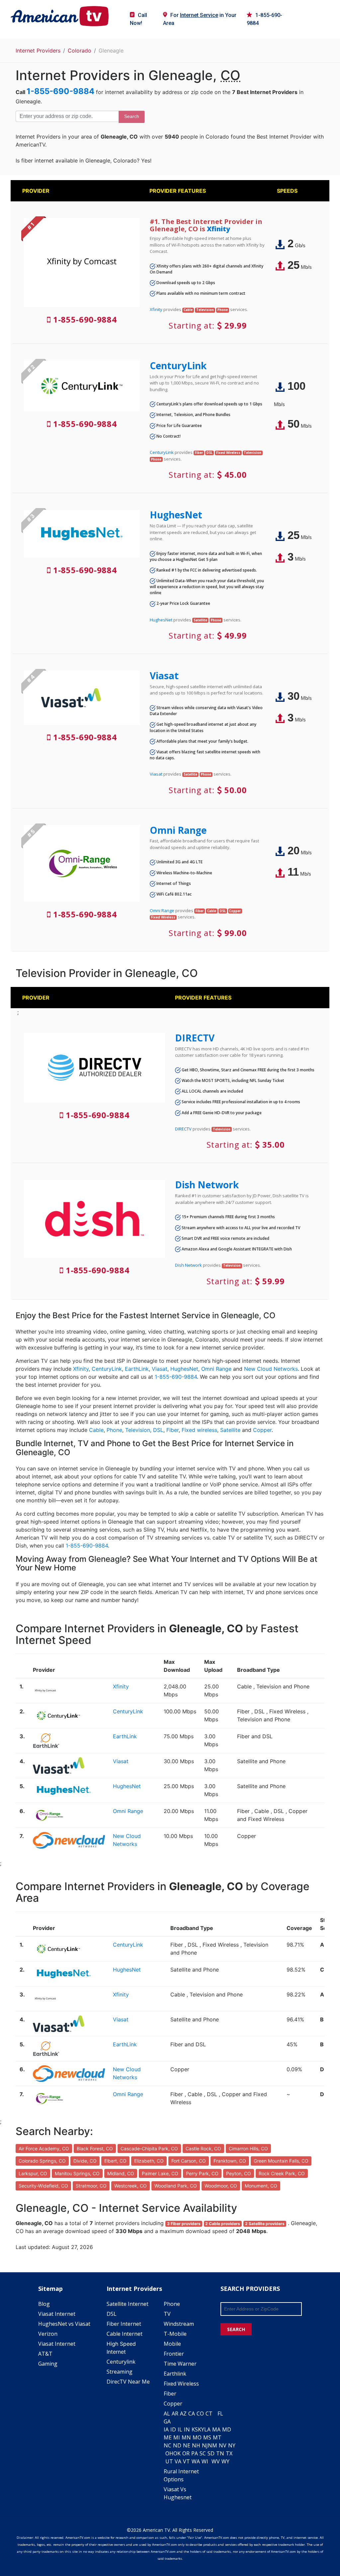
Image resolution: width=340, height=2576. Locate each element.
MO (197, 2437)
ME (168, 2437)
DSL (158, 1430)
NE (187, 2445)
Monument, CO (261, 2186)
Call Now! (138, 19)
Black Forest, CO (95, 2148)
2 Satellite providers (265, 2224)
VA (178, 2461)
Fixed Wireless (181, 2384)
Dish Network (207, 1185)
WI (205, 2461)
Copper (262, 1430)
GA (167, 2421)
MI (177, 2437)
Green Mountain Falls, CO (281, 2161)
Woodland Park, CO (176, 2186)
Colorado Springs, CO (42, 2161)
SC (203, 2453)
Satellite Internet (127, 2304)
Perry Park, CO (202, 2173)
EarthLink (137, 1369)
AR (175, 2414)
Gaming (48, 2364)
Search (132, 116)
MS (207, 2437)
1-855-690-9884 (264, 19)
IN (187, 2429)
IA (166, 2429)
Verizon (48, 2334)
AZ (183, 2414)
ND (177, 2445)
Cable (96, 1430)
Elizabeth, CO (149, 2161)
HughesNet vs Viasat (64, 2324)
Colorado (80, 51)
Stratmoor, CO (91, 2186)
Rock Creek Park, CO (282, 2173)
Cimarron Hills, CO (248, 2148)
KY (201, 2429)
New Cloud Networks (271, 1369)
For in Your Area (200, 19)
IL (180, 2429)
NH (196, 2445)
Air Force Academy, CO (44, 2148)
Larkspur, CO (33, 2173)
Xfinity (218, 229)
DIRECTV (195, 1038)
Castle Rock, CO (203, 2148)
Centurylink (121, 2362)
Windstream (179, 2324)
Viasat (164, 676)
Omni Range (178, 830)
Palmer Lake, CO (160, 2173)
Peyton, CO (239, 2173)
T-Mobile (175, 2334)
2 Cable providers (223, 2224)
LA (207, 2429)
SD (211, 2453)
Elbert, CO (115, 2161)
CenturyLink (178, 366)
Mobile (172, 2344)
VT (186, 2461)
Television (138, 1430)
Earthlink (175, 2374)
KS (195, 2429)
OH (169, 2453)
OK (177, 2453)
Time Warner (180, 2364)
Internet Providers (38, 51)
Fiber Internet (124, 2324)
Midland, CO (121, 2173)
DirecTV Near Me (128, 2382)
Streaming (120, 2372)
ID (173, 2429)
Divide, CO (85, 2161)
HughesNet (176, 515)
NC (168, 2445)
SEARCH (236, 2329)
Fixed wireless (199, 1430)
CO (200, 2414)
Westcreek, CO (130, 2186)
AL (167, 2414)
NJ (205, 2445)
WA (196, 2461)
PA (195, 2453)
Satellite (230, 1430)
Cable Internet (125, 2334)
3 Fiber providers (184, 2224)
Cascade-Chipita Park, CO (149, 2148)
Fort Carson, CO (189, 2161)
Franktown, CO (230, 2161)
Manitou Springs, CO (77, 2173)
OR (186, 2453)
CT (209, 2414)
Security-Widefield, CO (43, 2186)
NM (212, 2445)
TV (167, 2314)
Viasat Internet (57, 2314)
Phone (114, 1430)
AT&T (45, 2354)
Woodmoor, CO (221, 2186)
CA (192, 2414)
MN (186, 2437)
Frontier (174, 2354)
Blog (44, 2304)
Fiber (172, 1430)
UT (169, 2461)
